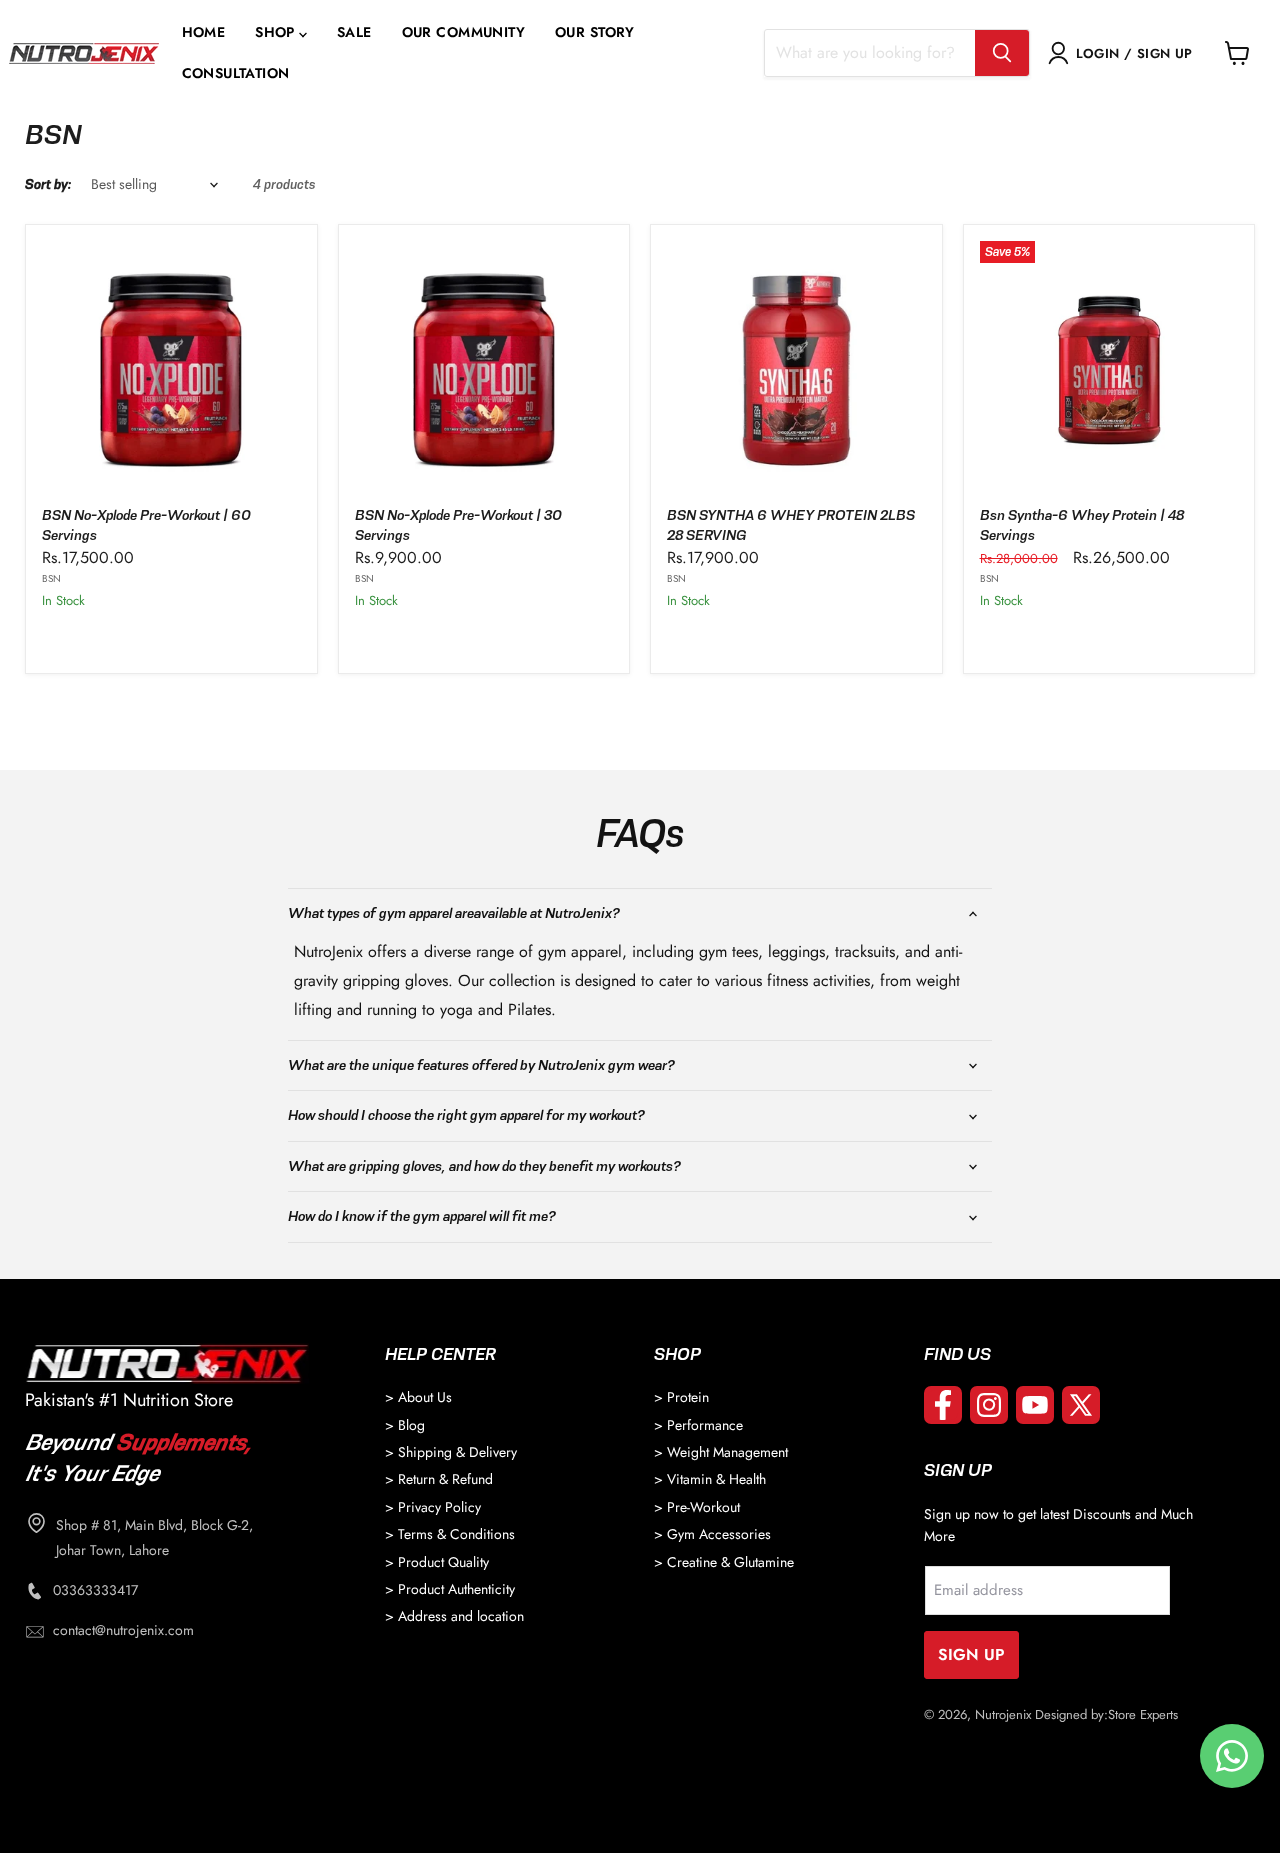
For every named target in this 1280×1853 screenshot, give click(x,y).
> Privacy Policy (433, 1507)
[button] (281, 32)
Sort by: (48, 184)
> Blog (405, 1425)
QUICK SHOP (171, 638)
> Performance (698, 1425)
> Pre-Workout (697, 1507)
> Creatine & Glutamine (724, 1562)
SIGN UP (971, 1654)
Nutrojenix (1003, 1714)
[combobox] (870, 53)
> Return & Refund (439, 1479)
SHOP (275, 32)
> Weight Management (721, 1452)
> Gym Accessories (712, 1534)
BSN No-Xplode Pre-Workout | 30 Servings (458, 525)
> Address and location (454, 1616)
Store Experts (1143, 1714)
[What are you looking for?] (1002, 53)
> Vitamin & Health (710, 1479)
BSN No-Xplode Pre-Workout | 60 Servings (146, 525)
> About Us (418, 1397)
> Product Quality (437, 1562)
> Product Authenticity (450, 1589)
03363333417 (95, 1590)
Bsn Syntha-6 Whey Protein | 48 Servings (1082, 525)
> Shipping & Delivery (451, 1452)
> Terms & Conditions (450, 1534)
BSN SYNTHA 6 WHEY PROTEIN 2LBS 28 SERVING (791, 525)
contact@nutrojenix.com (123, 1630)
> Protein (681, 1397)
